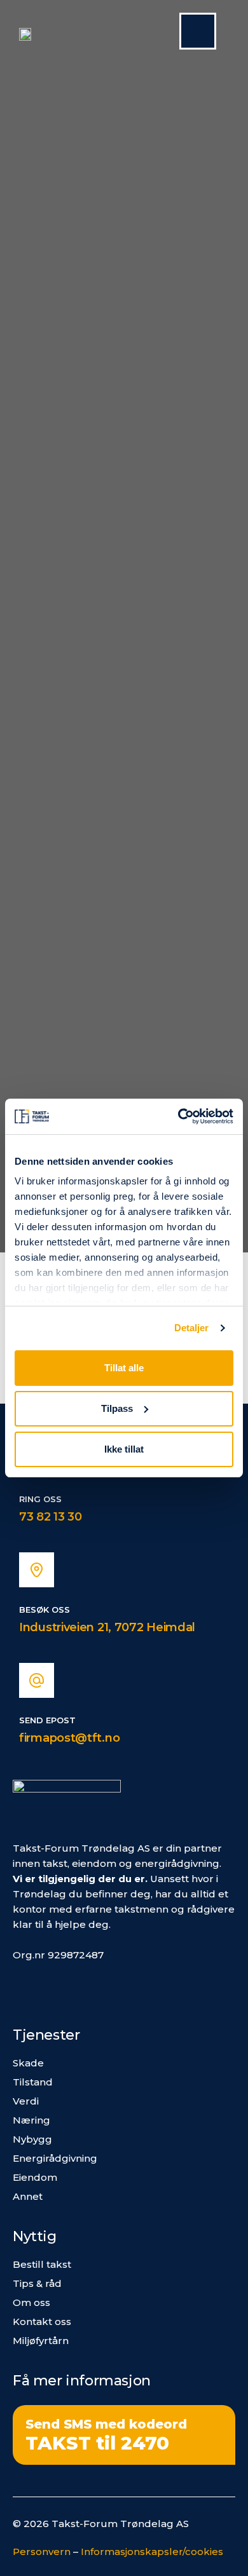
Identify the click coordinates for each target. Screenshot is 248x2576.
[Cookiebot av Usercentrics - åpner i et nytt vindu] (178, 1116)
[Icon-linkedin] (55, 1988)
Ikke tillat (124, 1449)
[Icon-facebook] (23, 1988)
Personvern (42, 2552)
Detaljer (192, 1328)
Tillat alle (124, 1368)
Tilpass (117, 1408)
